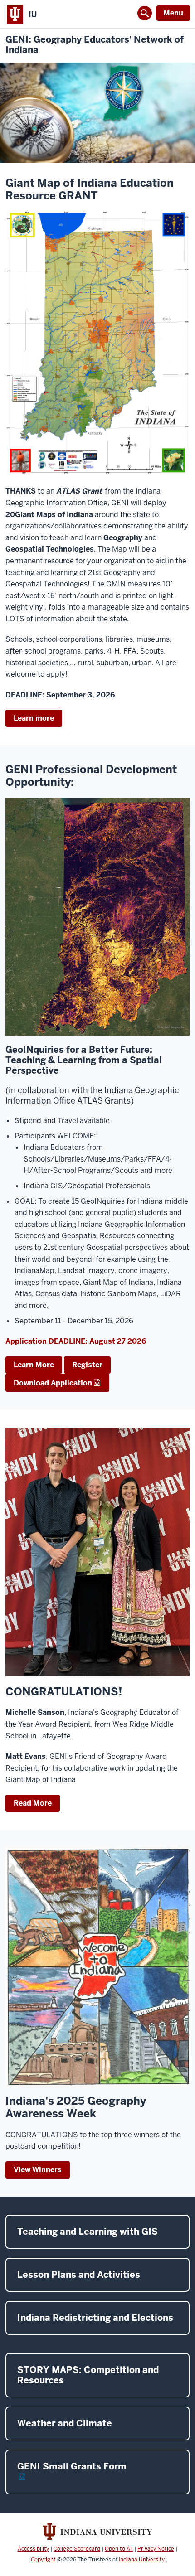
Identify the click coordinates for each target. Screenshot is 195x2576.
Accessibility (33, 2549)
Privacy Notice (156, 2549)
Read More (33, 1803)
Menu (173, 13)
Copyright (43, 2560)
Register (87, 1365)
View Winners (38, 2170)
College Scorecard (77, 2549)
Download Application (53, 1383)
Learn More (34, 1365)
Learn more (34, 718)
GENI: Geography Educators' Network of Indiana (95, 45)
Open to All (119, 2549)
